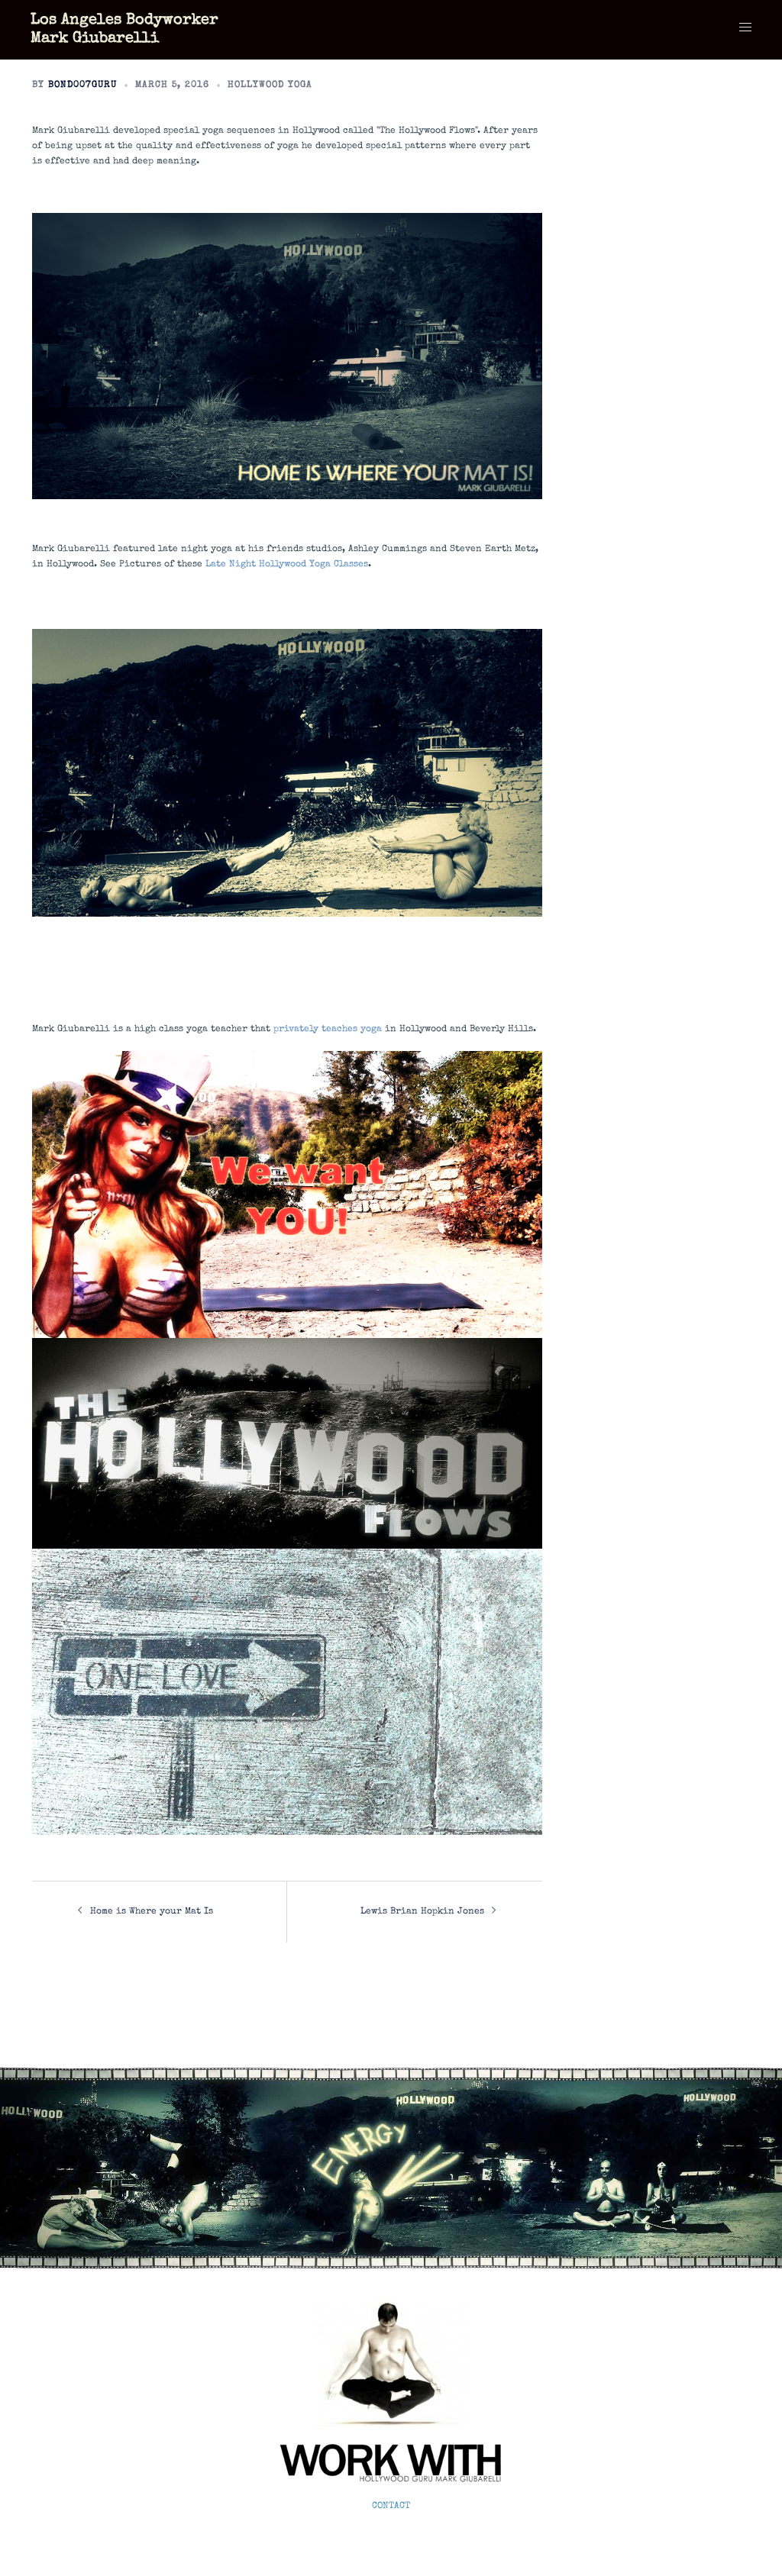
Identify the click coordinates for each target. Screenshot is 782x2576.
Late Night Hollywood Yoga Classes (287, 565)
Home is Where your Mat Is (152, 1912)
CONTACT (391, 2507)
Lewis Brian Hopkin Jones (422, 1912)
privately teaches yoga (328, 1030)
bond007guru (82, 85)
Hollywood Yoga (270, 85)
